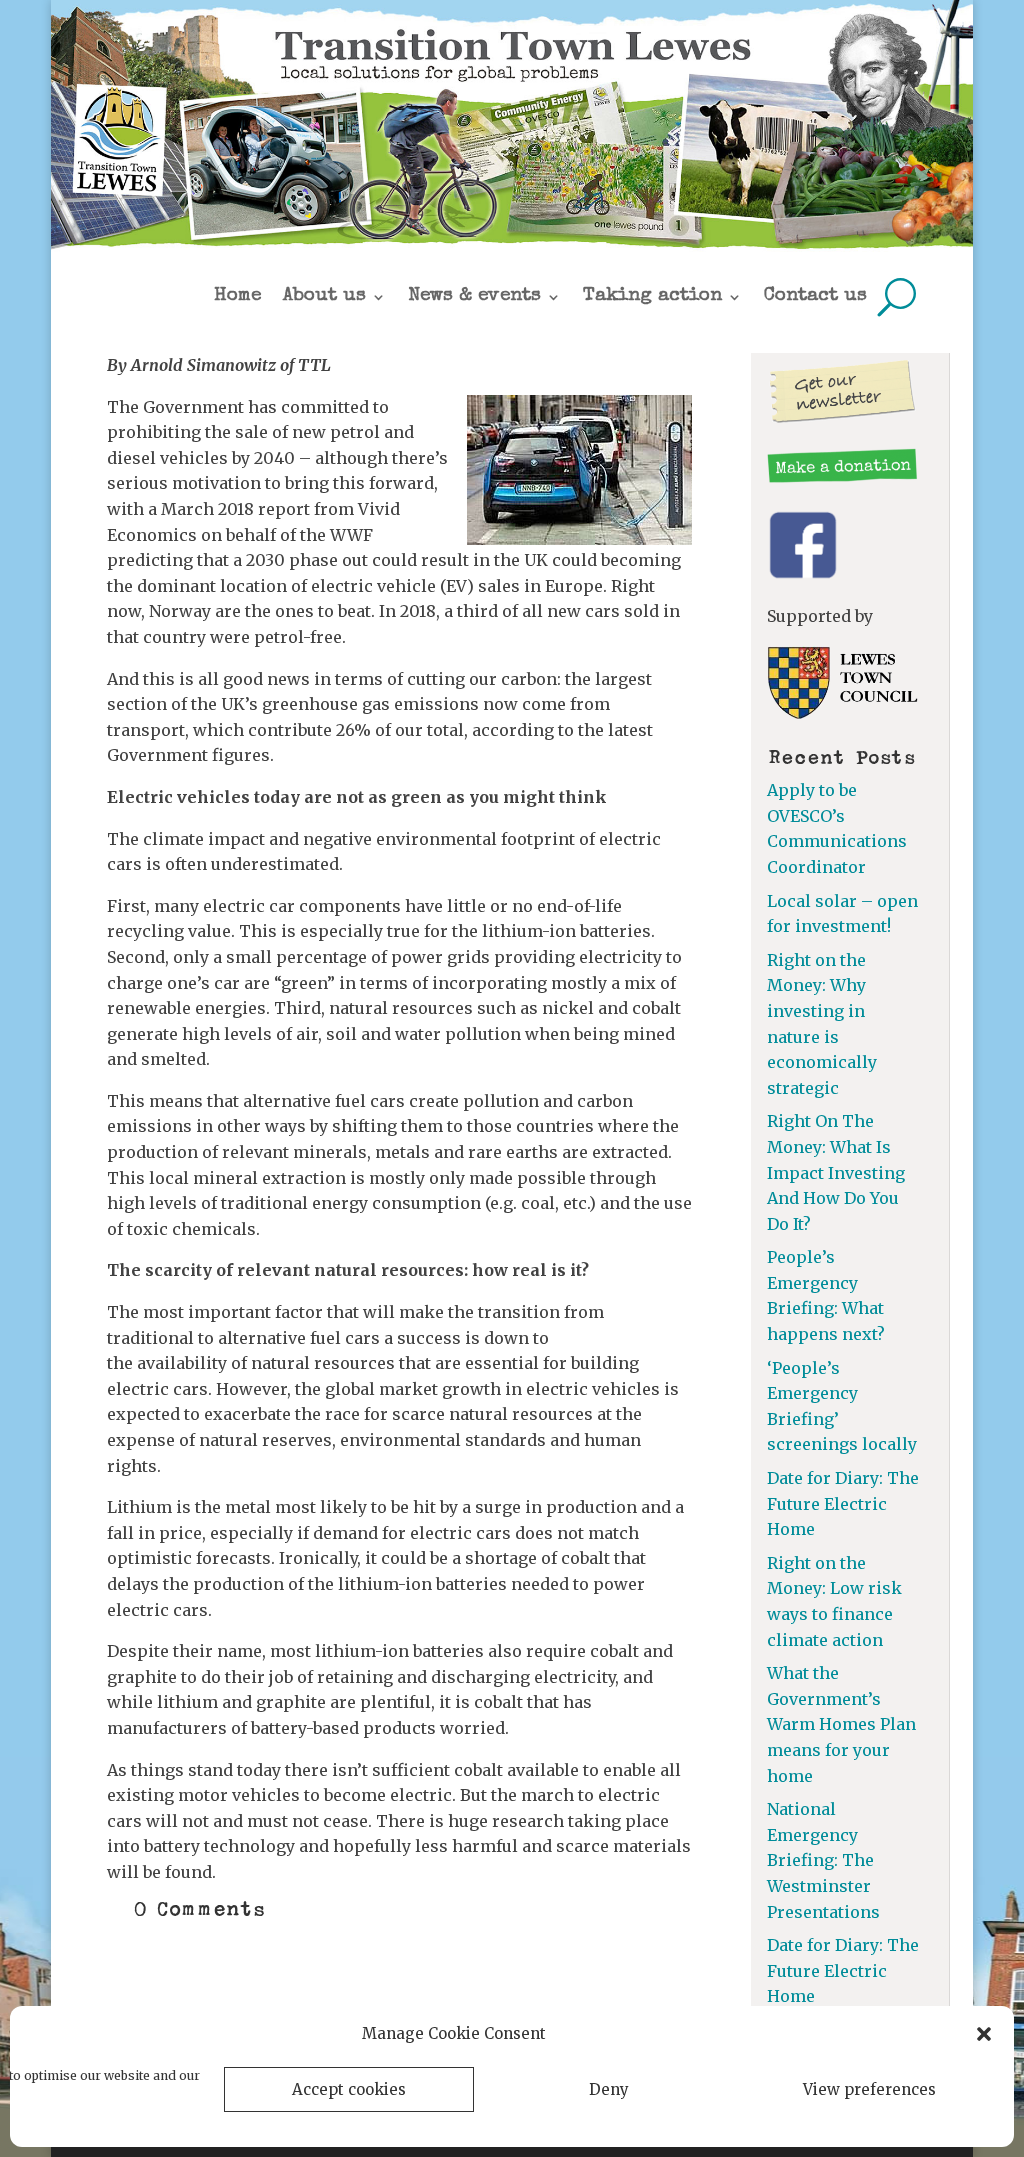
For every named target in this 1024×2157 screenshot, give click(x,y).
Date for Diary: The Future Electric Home (843, 1503)
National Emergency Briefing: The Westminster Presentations (823, 1860)
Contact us (815, 296)
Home (237, 296)
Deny (609, 2089)
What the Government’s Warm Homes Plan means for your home (841, 1724)
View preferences (869, 2089)
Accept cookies (349, 2089)
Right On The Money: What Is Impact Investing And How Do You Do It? (836, 1172)
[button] (984, 2034)
